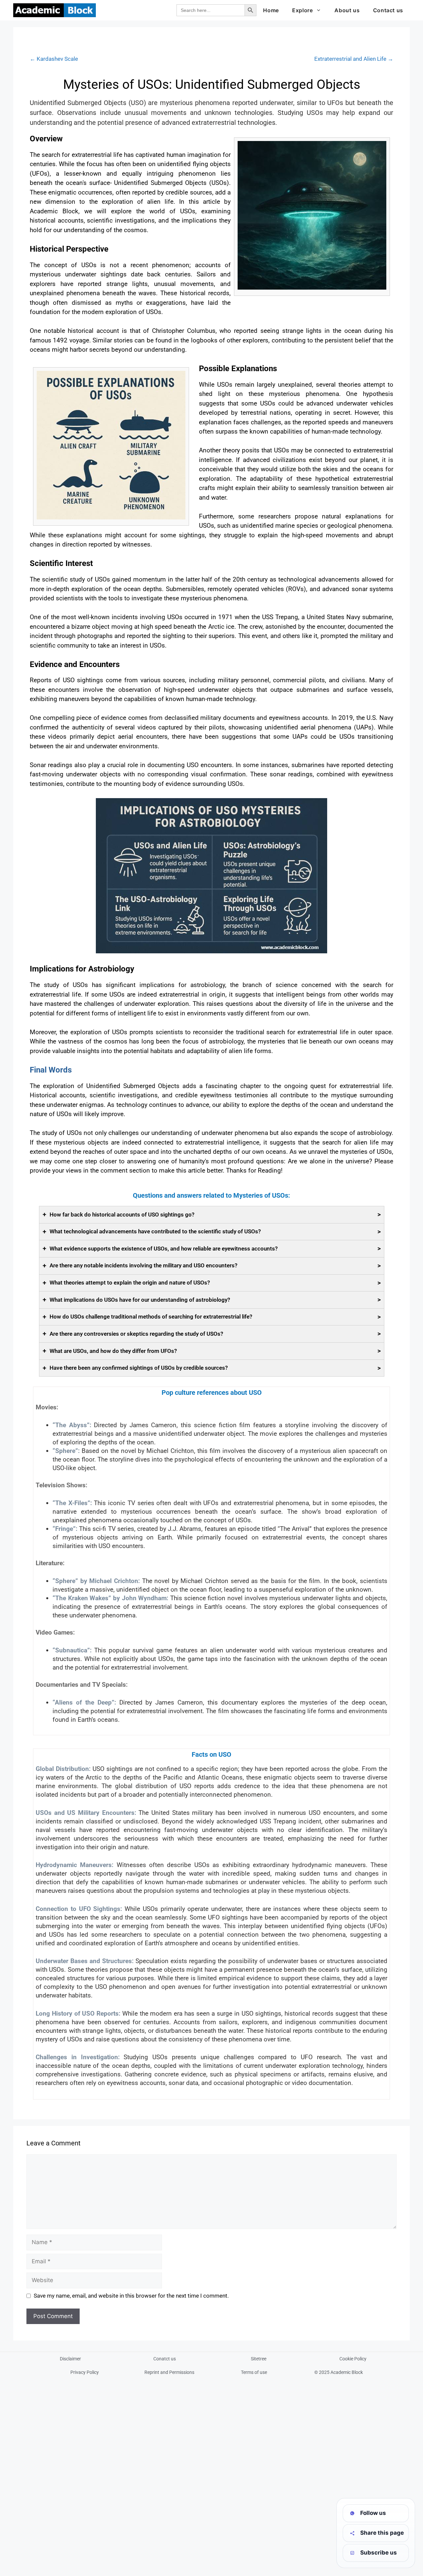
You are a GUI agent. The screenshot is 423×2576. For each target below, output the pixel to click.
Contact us (388, 10)
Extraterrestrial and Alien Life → (354, 59)
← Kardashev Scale (54, 59)
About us (347, 10)
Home (271, 10)
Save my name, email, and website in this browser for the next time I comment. (131, 2296)
